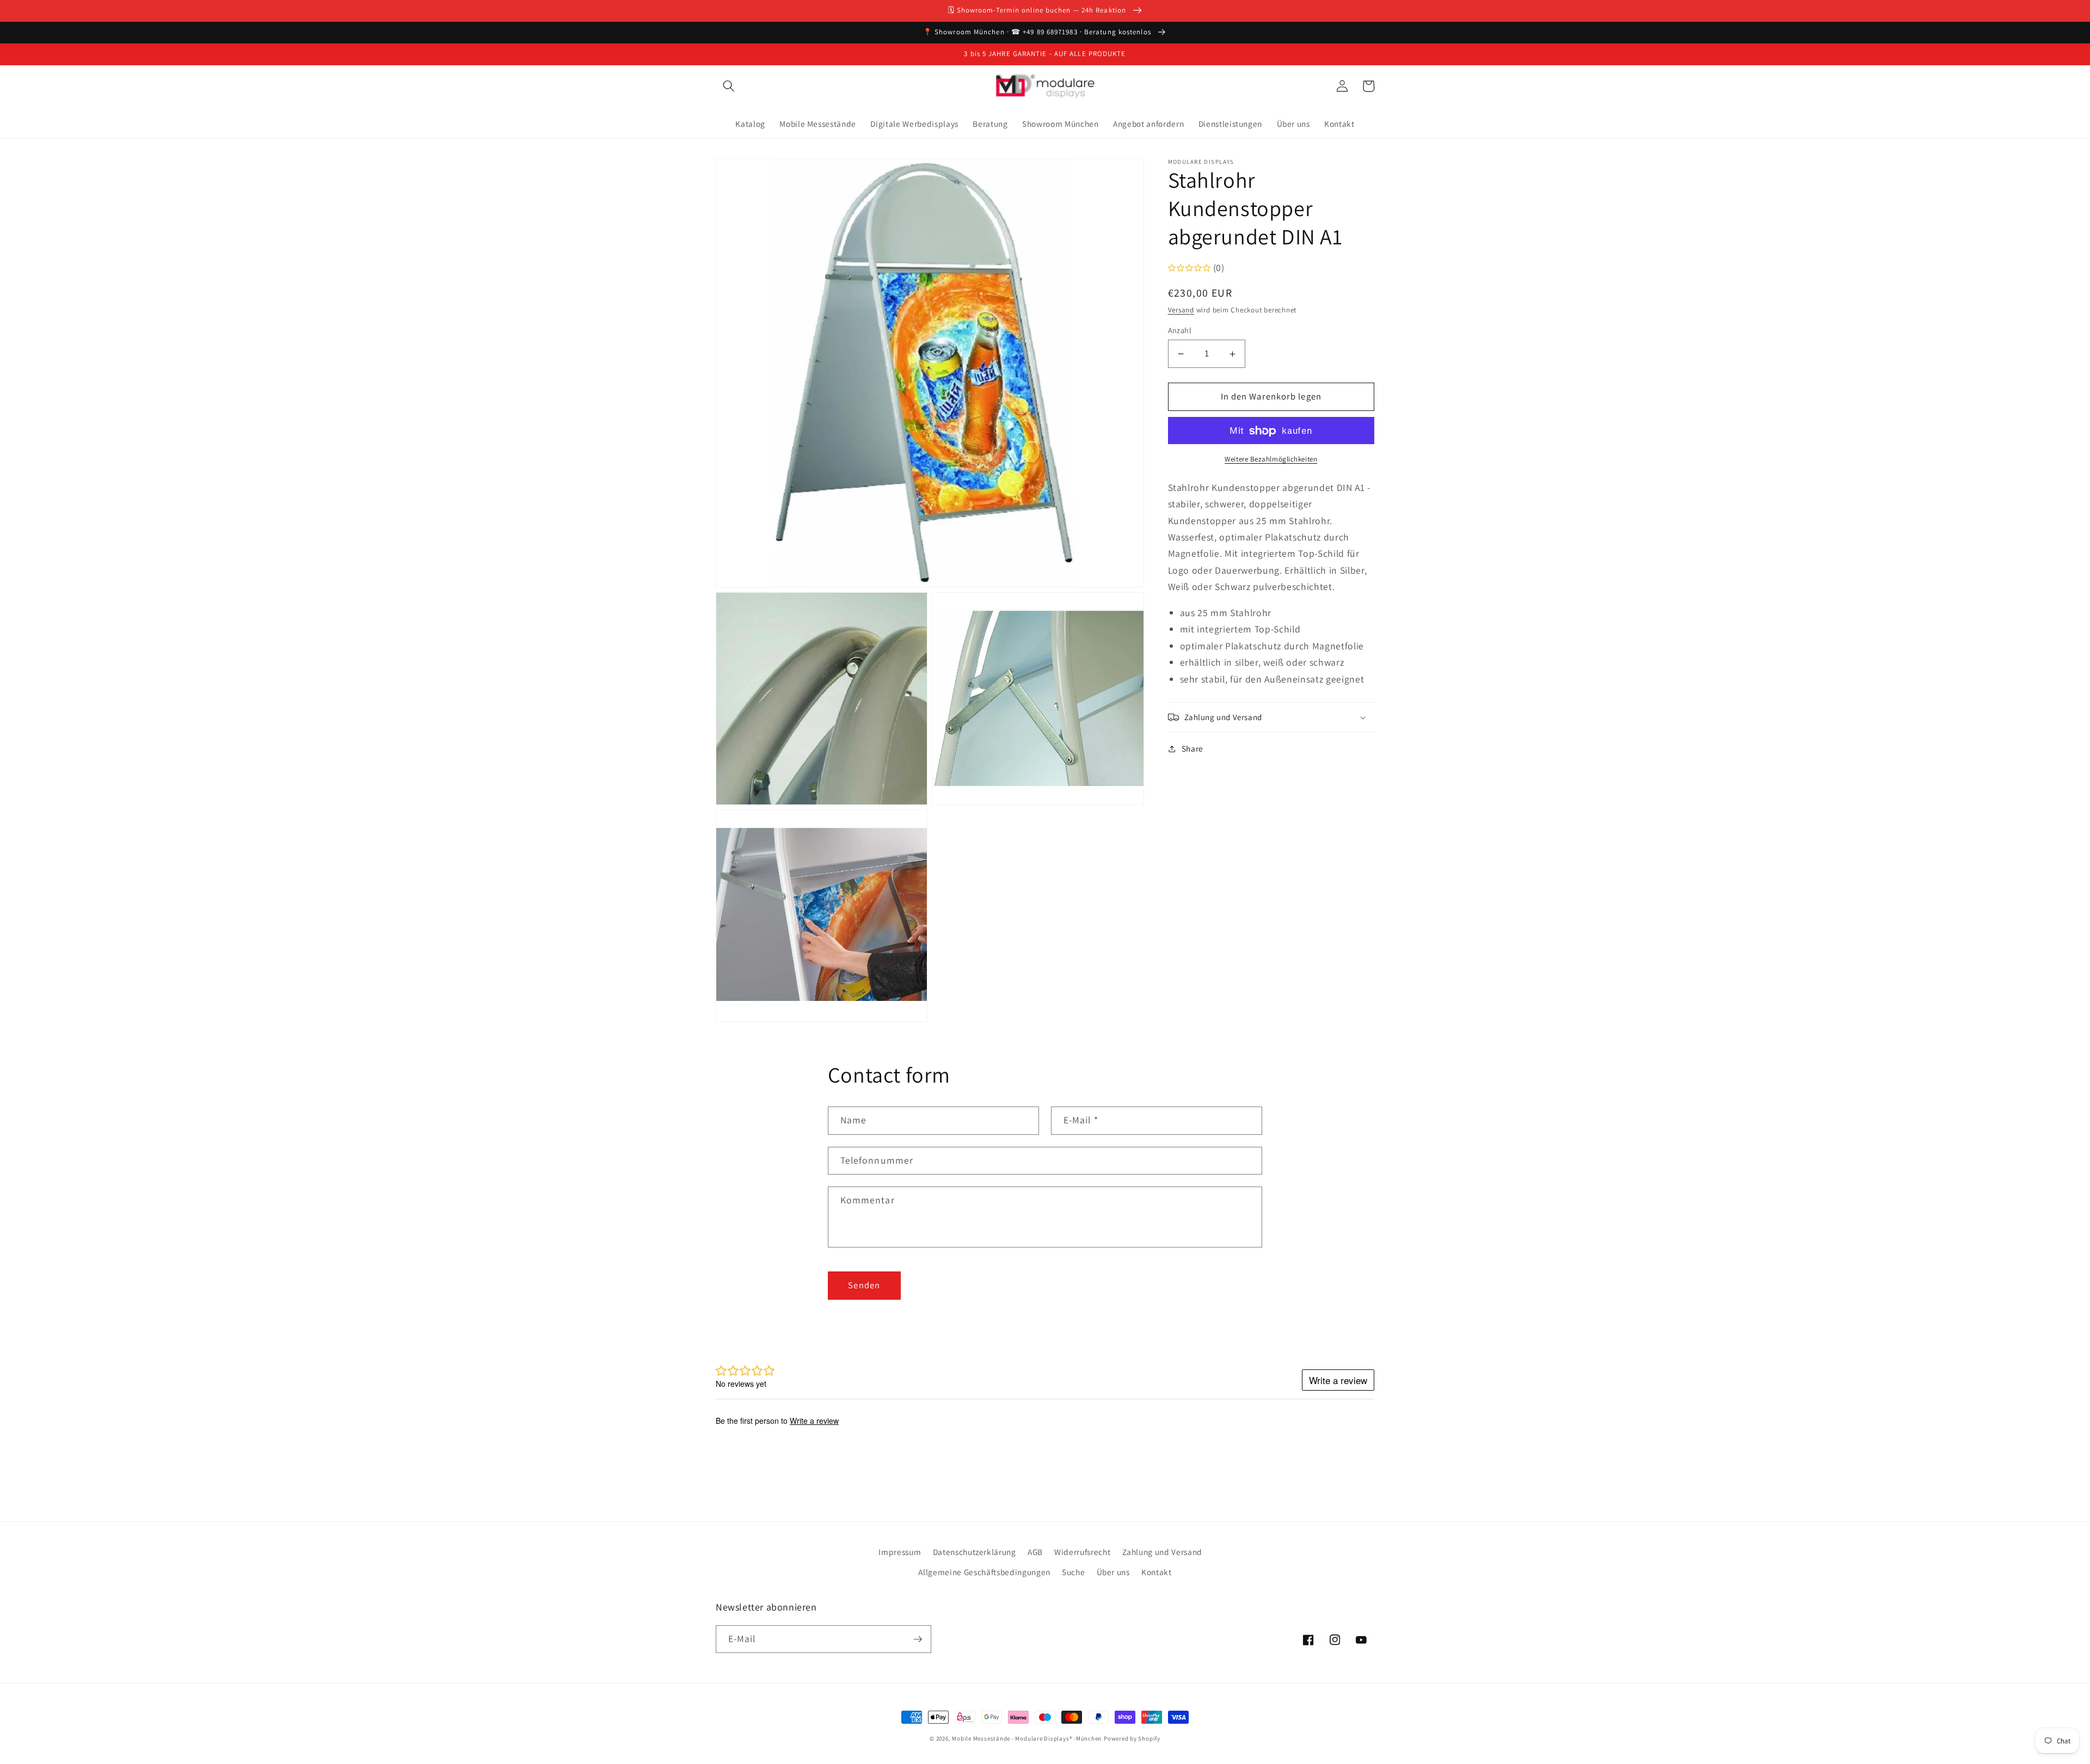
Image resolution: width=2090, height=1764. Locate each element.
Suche (1073, 1572)
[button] (729, 86)
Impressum (900, 1552)
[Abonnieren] (918, 1639)
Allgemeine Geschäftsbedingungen (984, 1572)
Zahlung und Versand (1163, 1552)
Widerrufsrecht (1082, 1552)
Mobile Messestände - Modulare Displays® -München (1027, 1738)
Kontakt (1157, 1572)
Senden (864, 1285)
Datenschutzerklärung (975, 1552)
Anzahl (1180, 330)
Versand (1181, 310)
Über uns (1113, 1572)
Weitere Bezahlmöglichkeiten (1271, 459)
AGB (1035, 1552)
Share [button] (1192, 748)
